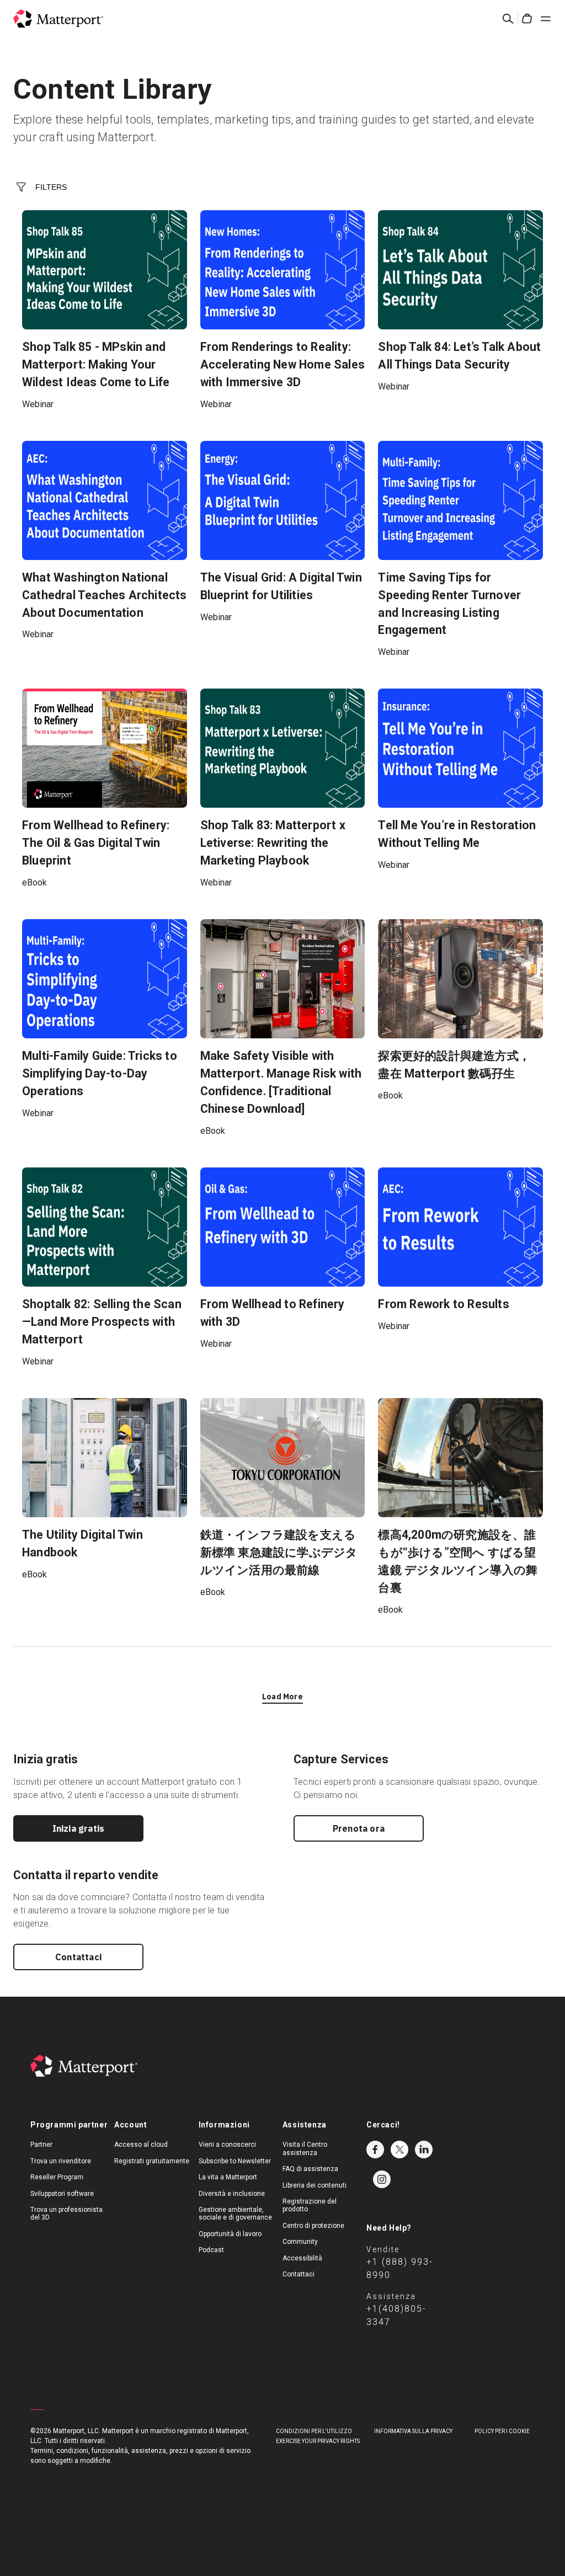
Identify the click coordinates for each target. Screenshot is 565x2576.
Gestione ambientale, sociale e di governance (235, 2214)
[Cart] (527, 19)
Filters (51, 187)
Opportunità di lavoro (230, 2234)
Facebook (375, 2150)
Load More (282, 1697)
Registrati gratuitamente (152, 2161)
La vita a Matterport (228, 2177)
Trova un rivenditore (61, 2161)
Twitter (399, 2150)
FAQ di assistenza (310, 2169)
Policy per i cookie (502, 2431)
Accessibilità (302, 2258)
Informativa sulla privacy (413, 2431)
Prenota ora (359, 1828)
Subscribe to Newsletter (235, 2161)
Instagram (382, 2179)
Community (300, 2242)
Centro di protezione (313, 2226)
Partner (41, 2145)
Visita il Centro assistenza (305, 2148)
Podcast (211, 2250)
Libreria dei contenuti (315, 2185)
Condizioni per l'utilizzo (314, 2431)
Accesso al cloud (141, 2145)
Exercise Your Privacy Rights (318, 2441)
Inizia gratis (79, 1828)
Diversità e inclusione (232, 2194)
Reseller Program (57, 2177)
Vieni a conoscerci (227, 2145)
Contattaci (78, 1957)
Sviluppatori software (62, 2194)
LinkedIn (424, 2150)
